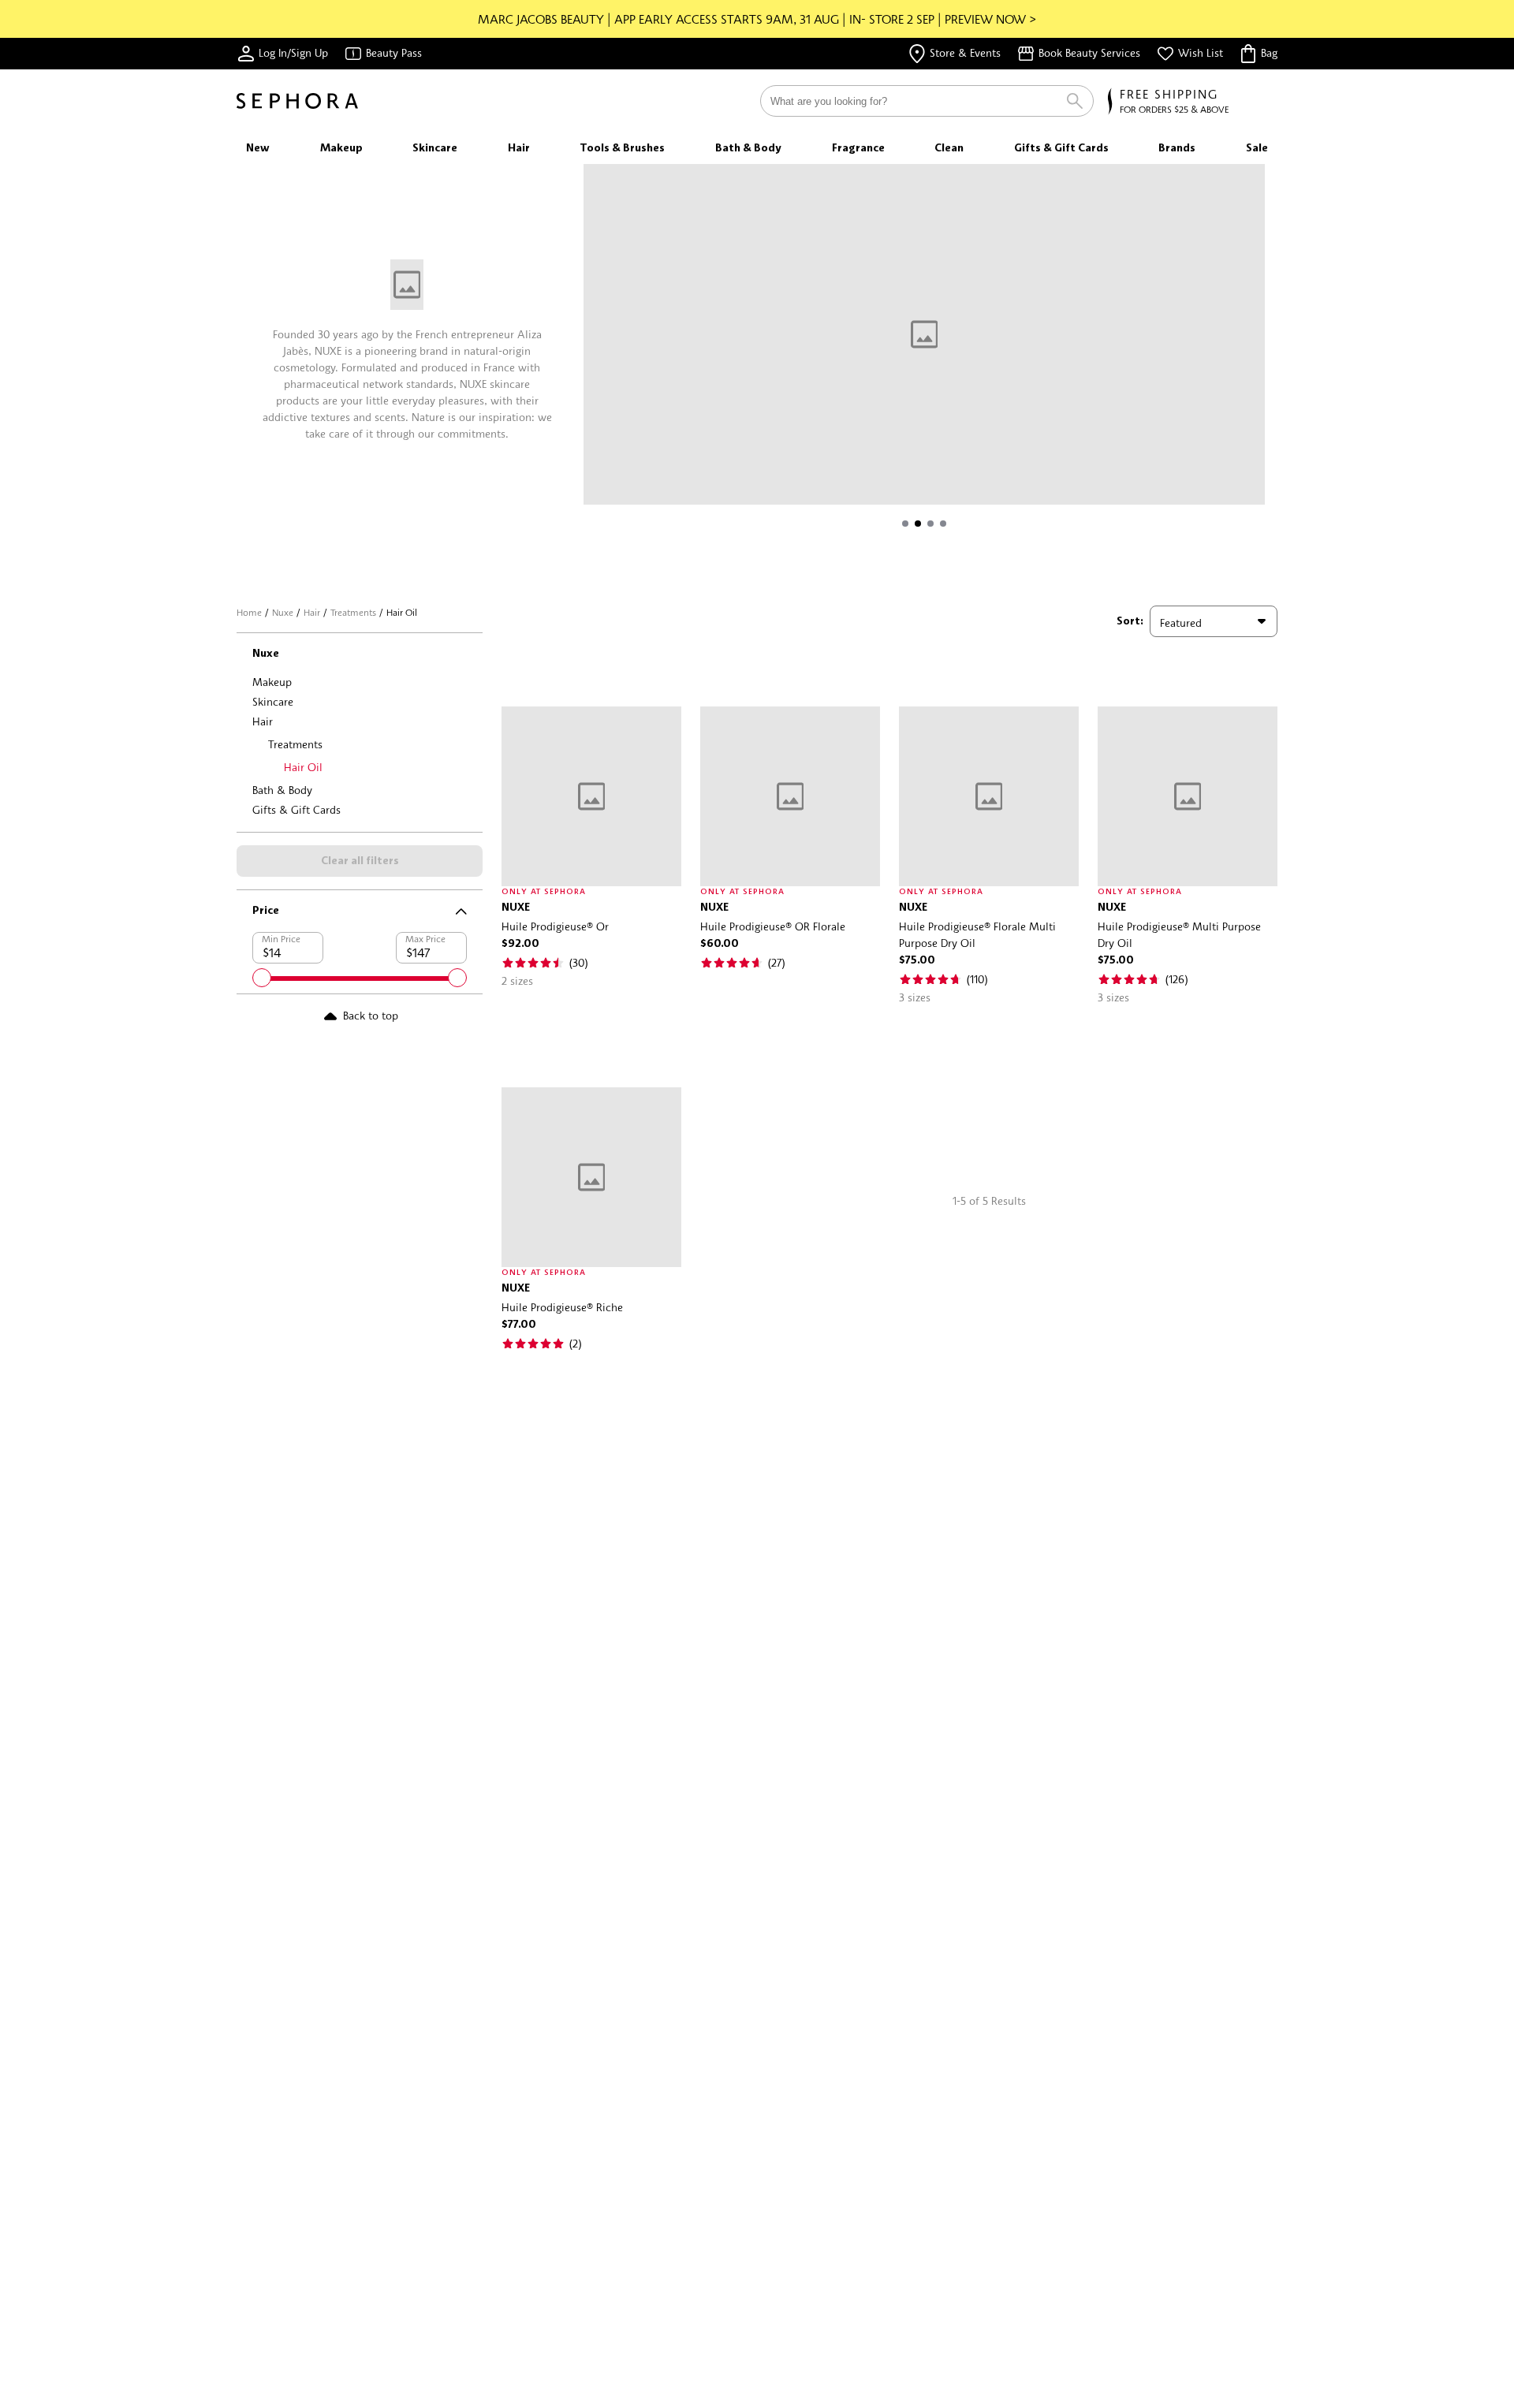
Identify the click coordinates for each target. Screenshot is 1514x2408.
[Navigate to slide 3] (930, 524)
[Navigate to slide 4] (943, 524)
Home (249, 612)
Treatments (353, 612)
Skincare (273, 701)
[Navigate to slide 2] (918, 524)
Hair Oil (303, 767)
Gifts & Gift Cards (296, 809)
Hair (312, 612)
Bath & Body (282, 790)
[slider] (262, 978)
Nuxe (283, 612)
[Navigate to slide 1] (905, 524)
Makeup (272, 682)
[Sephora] (297, 101)
